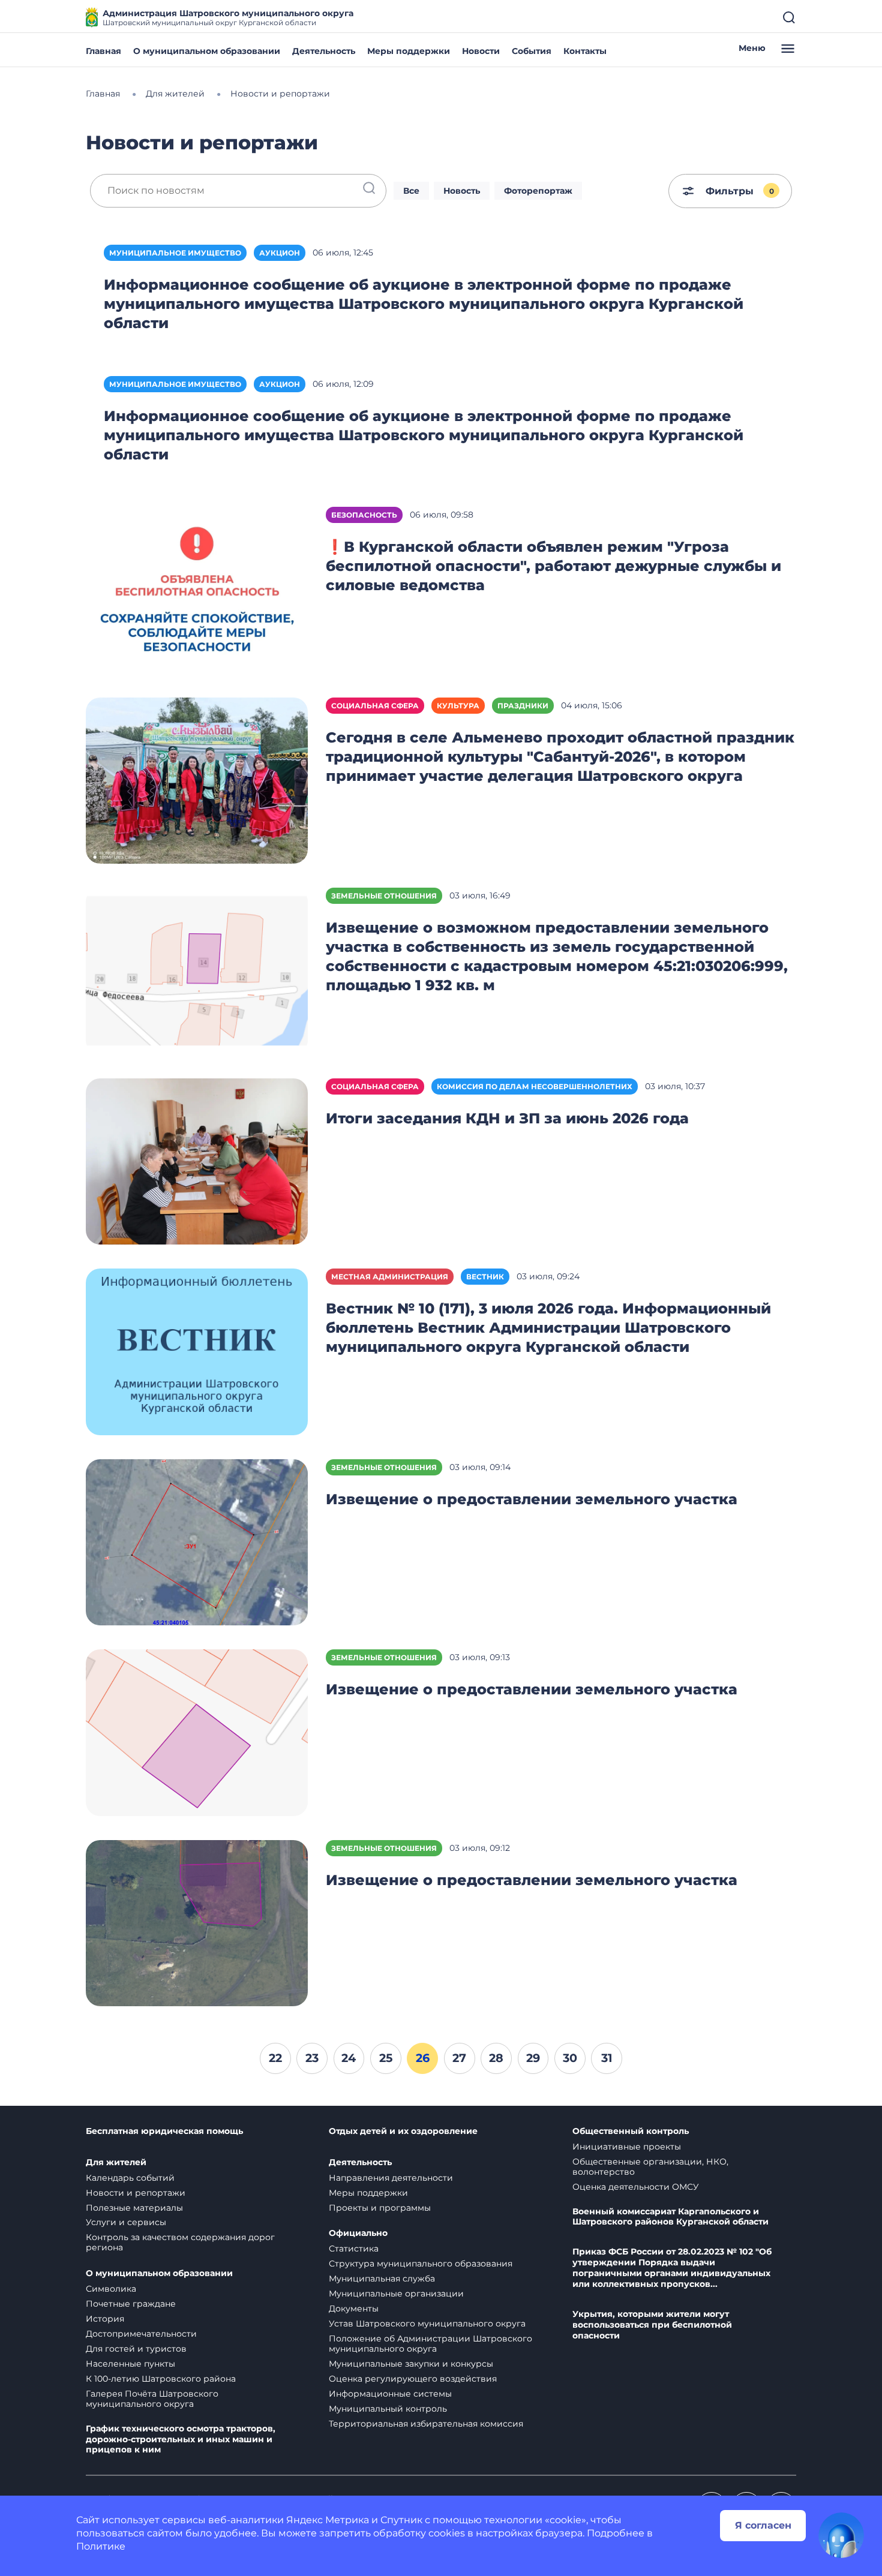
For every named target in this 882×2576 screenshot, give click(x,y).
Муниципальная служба (382, 2279)
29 (533, 2058)
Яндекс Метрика (328, 2520)
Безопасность (364, 515)
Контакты (585, 51)
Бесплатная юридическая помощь (164, 2131)
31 (607, 2058)
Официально (358, 2233)
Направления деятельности (391, 2178)
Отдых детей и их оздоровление (403, 2131)
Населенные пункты (130, 2364)
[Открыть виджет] (841, 2535)
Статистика (354, 2249)
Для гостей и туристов (136, 2349)
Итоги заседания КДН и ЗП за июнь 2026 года (507, 1118)
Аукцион (280, 253)
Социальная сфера (375, 706)
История (105, 2319)
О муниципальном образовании (207, 51)
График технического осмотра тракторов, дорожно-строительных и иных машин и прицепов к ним (181, 2440)
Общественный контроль (631, 2131)
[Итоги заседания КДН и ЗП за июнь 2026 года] (197, 1161)
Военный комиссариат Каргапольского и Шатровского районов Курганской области (670, 2217)
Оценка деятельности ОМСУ (636, 2187)
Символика (111, 2289)
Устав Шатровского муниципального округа (427, 2323)
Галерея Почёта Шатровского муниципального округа (152, 2399)
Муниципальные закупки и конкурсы (411, 2364)
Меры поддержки (409, 51)
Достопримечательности (141, 2334)
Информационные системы (390, 2394)
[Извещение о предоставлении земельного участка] (197, 1542)
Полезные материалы (134, 2208)
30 (570, 2058)
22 (275, 2058)
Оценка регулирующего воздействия (413, 2379)
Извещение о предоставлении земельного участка (532, 1499)
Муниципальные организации (396, 2294)
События (532, 51)
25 (386, 2058)
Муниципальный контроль (388, 2409)
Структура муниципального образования (421, 2264)
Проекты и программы (380, 2208)
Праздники (523, 706)
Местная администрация (390, 1277)
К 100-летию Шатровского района (161, 2379)
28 (496, 2058)
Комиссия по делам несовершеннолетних (535, 1086)
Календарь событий (130, 2178)
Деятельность (324, 51)
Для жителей (116, 2162)
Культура (458, 706)
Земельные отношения (384, 896)
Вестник (485, 1277)
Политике (101, 2546)
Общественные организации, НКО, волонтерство (650, 2167)
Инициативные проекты (627, 2147)
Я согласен (763, 2525)
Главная (103, 51)
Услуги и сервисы (126, 2222)
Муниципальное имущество (175, 253)
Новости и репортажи (136, 2193)
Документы (354, 2309)
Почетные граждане (131, 2304)
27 (459, 2058)
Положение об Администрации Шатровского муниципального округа (430, 2344)
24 (349, 2058)
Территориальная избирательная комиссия (426, 2424)
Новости (481, 51)
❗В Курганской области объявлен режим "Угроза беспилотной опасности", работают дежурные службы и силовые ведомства (553, 566)
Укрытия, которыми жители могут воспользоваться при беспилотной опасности (652, 2325)
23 (312, 2058)
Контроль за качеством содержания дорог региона (180, 2242)
